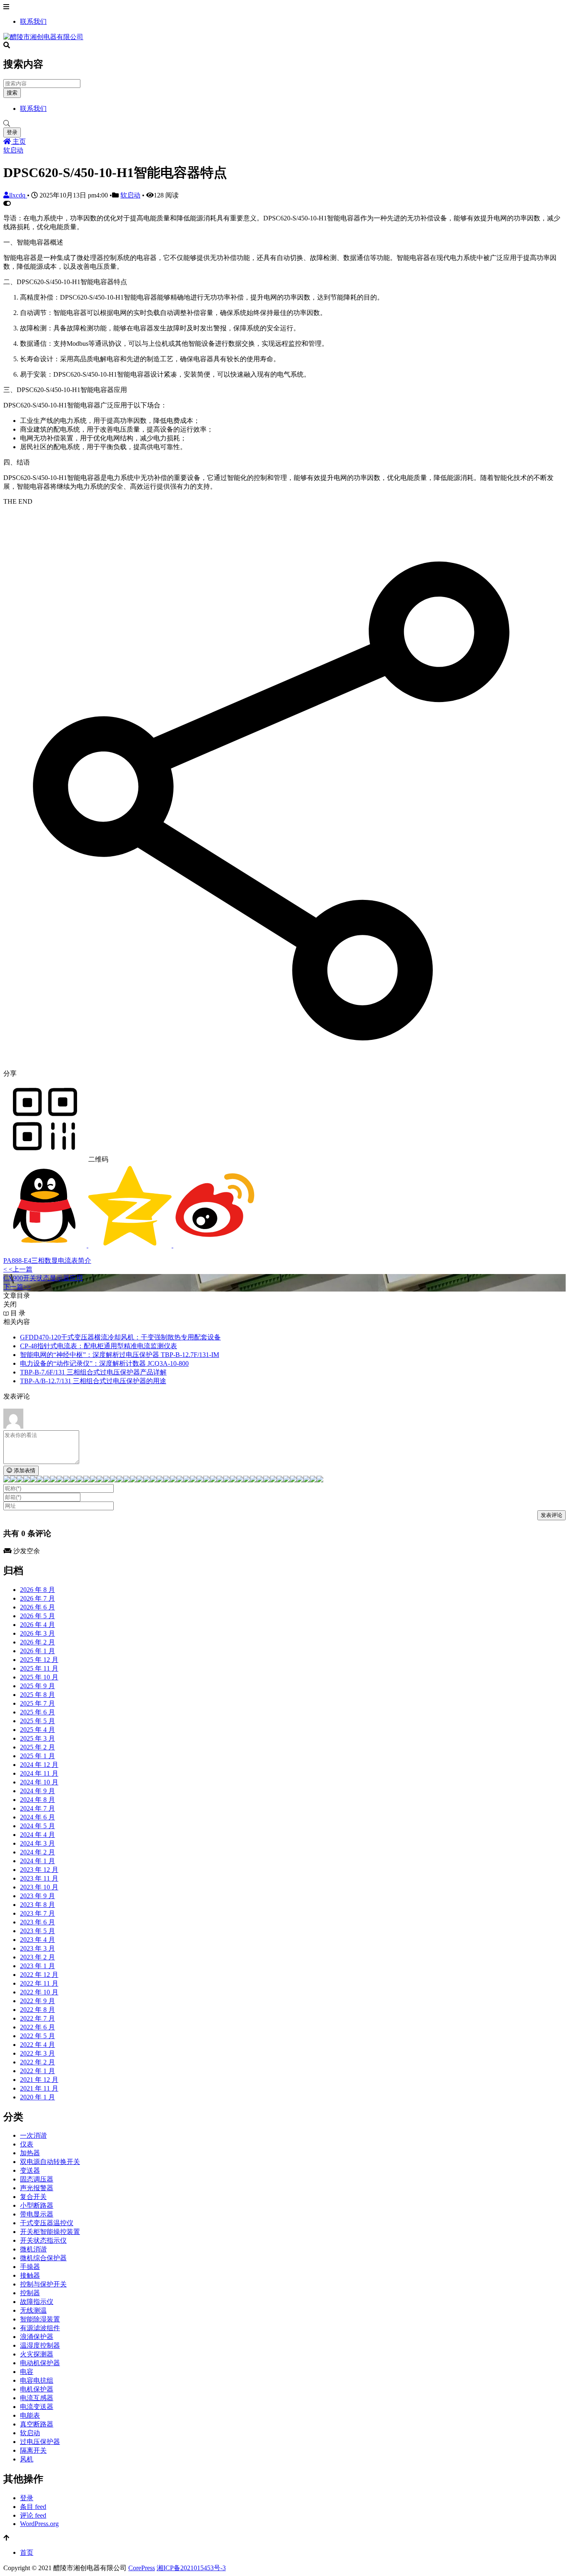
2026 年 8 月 (37, 1590)
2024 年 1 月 (37, 1861)
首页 (27, 2552)
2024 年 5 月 (37, 1826)
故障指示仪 (37, 2302)
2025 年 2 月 (37, 1747)
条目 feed (33, 2507)
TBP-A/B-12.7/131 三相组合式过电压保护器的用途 (93, 1381)
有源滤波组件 (40, 2328)
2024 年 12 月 (39, 1765)
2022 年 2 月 (37, 2062)
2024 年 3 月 (37, 1843)
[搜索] (284, 124)
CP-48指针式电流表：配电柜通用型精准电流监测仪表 (99, 1346)
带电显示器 (37, 2214)
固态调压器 (37, 2179)
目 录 (17, 1313)
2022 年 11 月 (39, 1983)
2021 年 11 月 (39, 2088)
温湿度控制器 (40, 2345)
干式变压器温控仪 (47, 2223)
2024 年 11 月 (39, 1773)
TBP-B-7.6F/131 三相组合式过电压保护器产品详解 (93, 1372)
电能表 (30, 2415)
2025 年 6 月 (37, 1712)
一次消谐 (33, 2135)
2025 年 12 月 (39, 1660)
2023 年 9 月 (37, 1896)
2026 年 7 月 (37, 1598)
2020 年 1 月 (37, 2097)
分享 (10, 1073)
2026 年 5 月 (37, 1616)
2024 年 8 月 (37, 1800)
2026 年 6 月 (37, 1607)
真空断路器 (37, 2424)
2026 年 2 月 (37, 1642)
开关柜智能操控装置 (50, 2232)
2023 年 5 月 (37, 1931)
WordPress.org (39, 2524)
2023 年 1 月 (37, 1966)
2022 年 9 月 (37, 2001)
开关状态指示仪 (43, 2240)
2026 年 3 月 (37, 1633)
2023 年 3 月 (37, 1948)
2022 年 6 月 (37, 2027)
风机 (27, 2459)
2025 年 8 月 (37, 1695)
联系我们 (33, 21)
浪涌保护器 (37, 2337)
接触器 (30, 2275)
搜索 (12, 93)
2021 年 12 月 (39, 2080)
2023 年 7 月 (37, 1913)
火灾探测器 (37, 2354)
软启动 (13, 150)
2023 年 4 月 (37, 1940)
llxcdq (18, 195)
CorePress (142, 2568)
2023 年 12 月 (39, 1870)
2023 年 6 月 (37, 1922)
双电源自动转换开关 (50, 2162)
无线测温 (33, 2310)
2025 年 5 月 (37, 1721)
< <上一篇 (18, 1269)
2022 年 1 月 (37, 2071)
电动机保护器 (40, 2363)
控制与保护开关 (43, 2284)
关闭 (10, 1304)
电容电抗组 (37, 2380)
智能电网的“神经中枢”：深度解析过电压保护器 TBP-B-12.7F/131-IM (120, 1355)
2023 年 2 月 (37, 1957)
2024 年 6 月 (37, 1817)
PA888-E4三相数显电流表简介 (47, 1261)
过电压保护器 (40, 2442)
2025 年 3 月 (37, 1738)
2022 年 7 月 (37, 2018)
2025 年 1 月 (37, 1756)
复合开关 (33, 2197)
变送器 (30, 2170)
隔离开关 (33, 2450)
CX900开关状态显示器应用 (43, 1278)
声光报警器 (37, 2188)
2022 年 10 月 (39, 1992)
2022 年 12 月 (39, 1975)
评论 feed (33, 2515)
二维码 (97, 1159)
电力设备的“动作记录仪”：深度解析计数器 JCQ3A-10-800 (104, 1363)
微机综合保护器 (43, 2258)
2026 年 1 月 (37, 1651)
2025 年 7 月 (37, 1703)
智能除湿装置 (40, 2319)
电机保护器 (37, 2389)
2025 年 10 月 (39, 1677)
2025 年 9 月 (37, 1686)
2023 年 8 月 (37, 1905)
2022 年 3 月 (37, 2053)
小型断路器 (37, 2205)
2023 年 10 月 (39, 1887)
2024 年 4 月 (37, 1835)
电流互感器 (37, 2398)
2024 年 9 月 (37, 1791)
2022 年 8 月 (37, 2010)
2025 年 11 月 (39, 1668)
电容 (27, 2372)
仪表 (27, 2144)
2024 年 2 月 (37, 1852)
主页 (18, 141)
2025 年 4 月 (37, 1730)
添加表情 (24, 1470)
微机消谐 (33, 2249)
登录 (12, 132)
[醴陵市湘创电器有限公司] (43, 37)
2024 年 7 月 (37, 1808)
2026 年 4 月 (37, 1625)
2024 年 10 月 (39, 1782)
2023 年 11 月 (39, 1878)
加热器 (30, 2153)
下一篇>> (17, 1287)
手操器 (30, 2267)
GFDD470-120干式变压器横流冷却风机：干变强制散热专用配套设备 (120, 1337)
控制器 (30, 2293)
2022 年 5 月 (37, 2036)
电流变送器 (37, 2407)
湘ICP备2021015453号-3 (191, 2568)
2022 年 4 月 (37, 2045)
